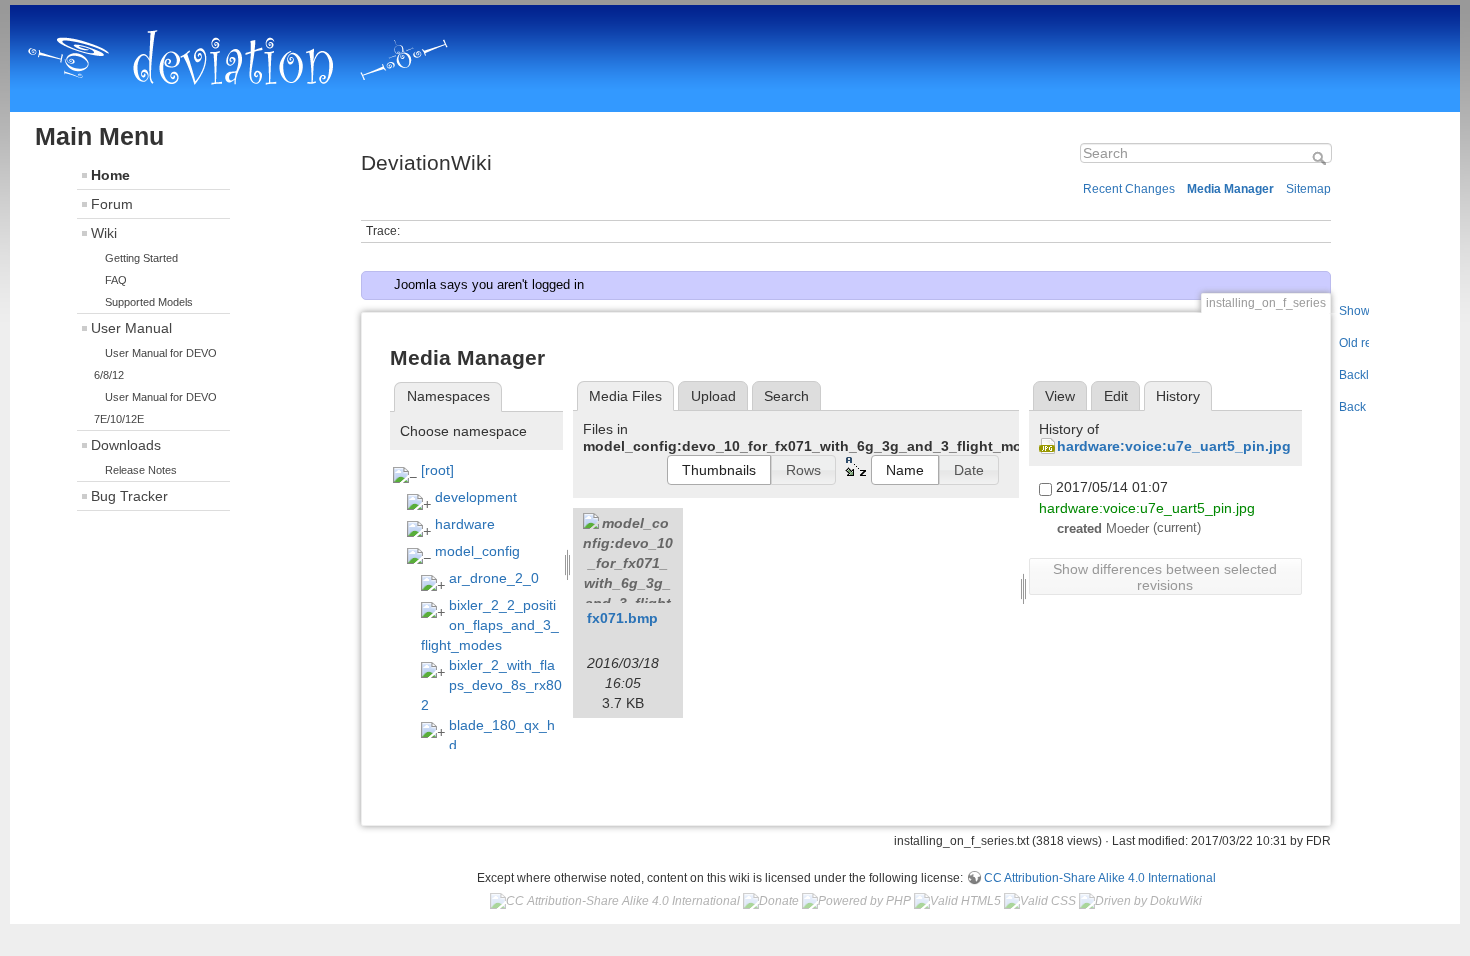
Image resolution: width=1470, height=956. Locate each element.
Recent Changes (1129, 189)
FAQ (116, 280)
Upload (713, 396)
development (476, 497)
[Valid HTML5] (957, 901)
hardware (465, 524)
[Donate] (771, 901)
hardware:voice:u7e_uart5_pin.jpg (1174, 446)
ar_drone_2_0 (494, 578)
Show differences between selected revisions (1165, 577)
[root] (437, 470)
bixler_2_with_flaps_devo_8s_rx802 (491, 685)
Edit (1116, 396)
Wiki (104, 233)
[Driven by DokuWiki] (1140, 901)
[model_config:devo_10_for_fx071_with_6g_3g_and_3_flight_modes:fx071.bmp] (628, 558)
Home (110, 175)
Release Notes (141, 470)
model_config (477, 551)
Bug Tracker (129, 496)
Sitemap (1308, 189)
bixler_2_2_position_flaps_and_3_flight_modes (490, 625)
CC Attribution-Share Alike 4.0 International (1100, 878)
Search (1321, 158)
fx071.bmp (622, 618)
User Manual (131, 328)
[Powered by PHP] (856, 901)
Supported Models (149, 302)
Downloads (126, 445)
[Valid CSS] (1040, 901)
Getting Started (141, 258)
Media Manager (1230, 189)
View (1060, 396)
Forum (112, 204)
